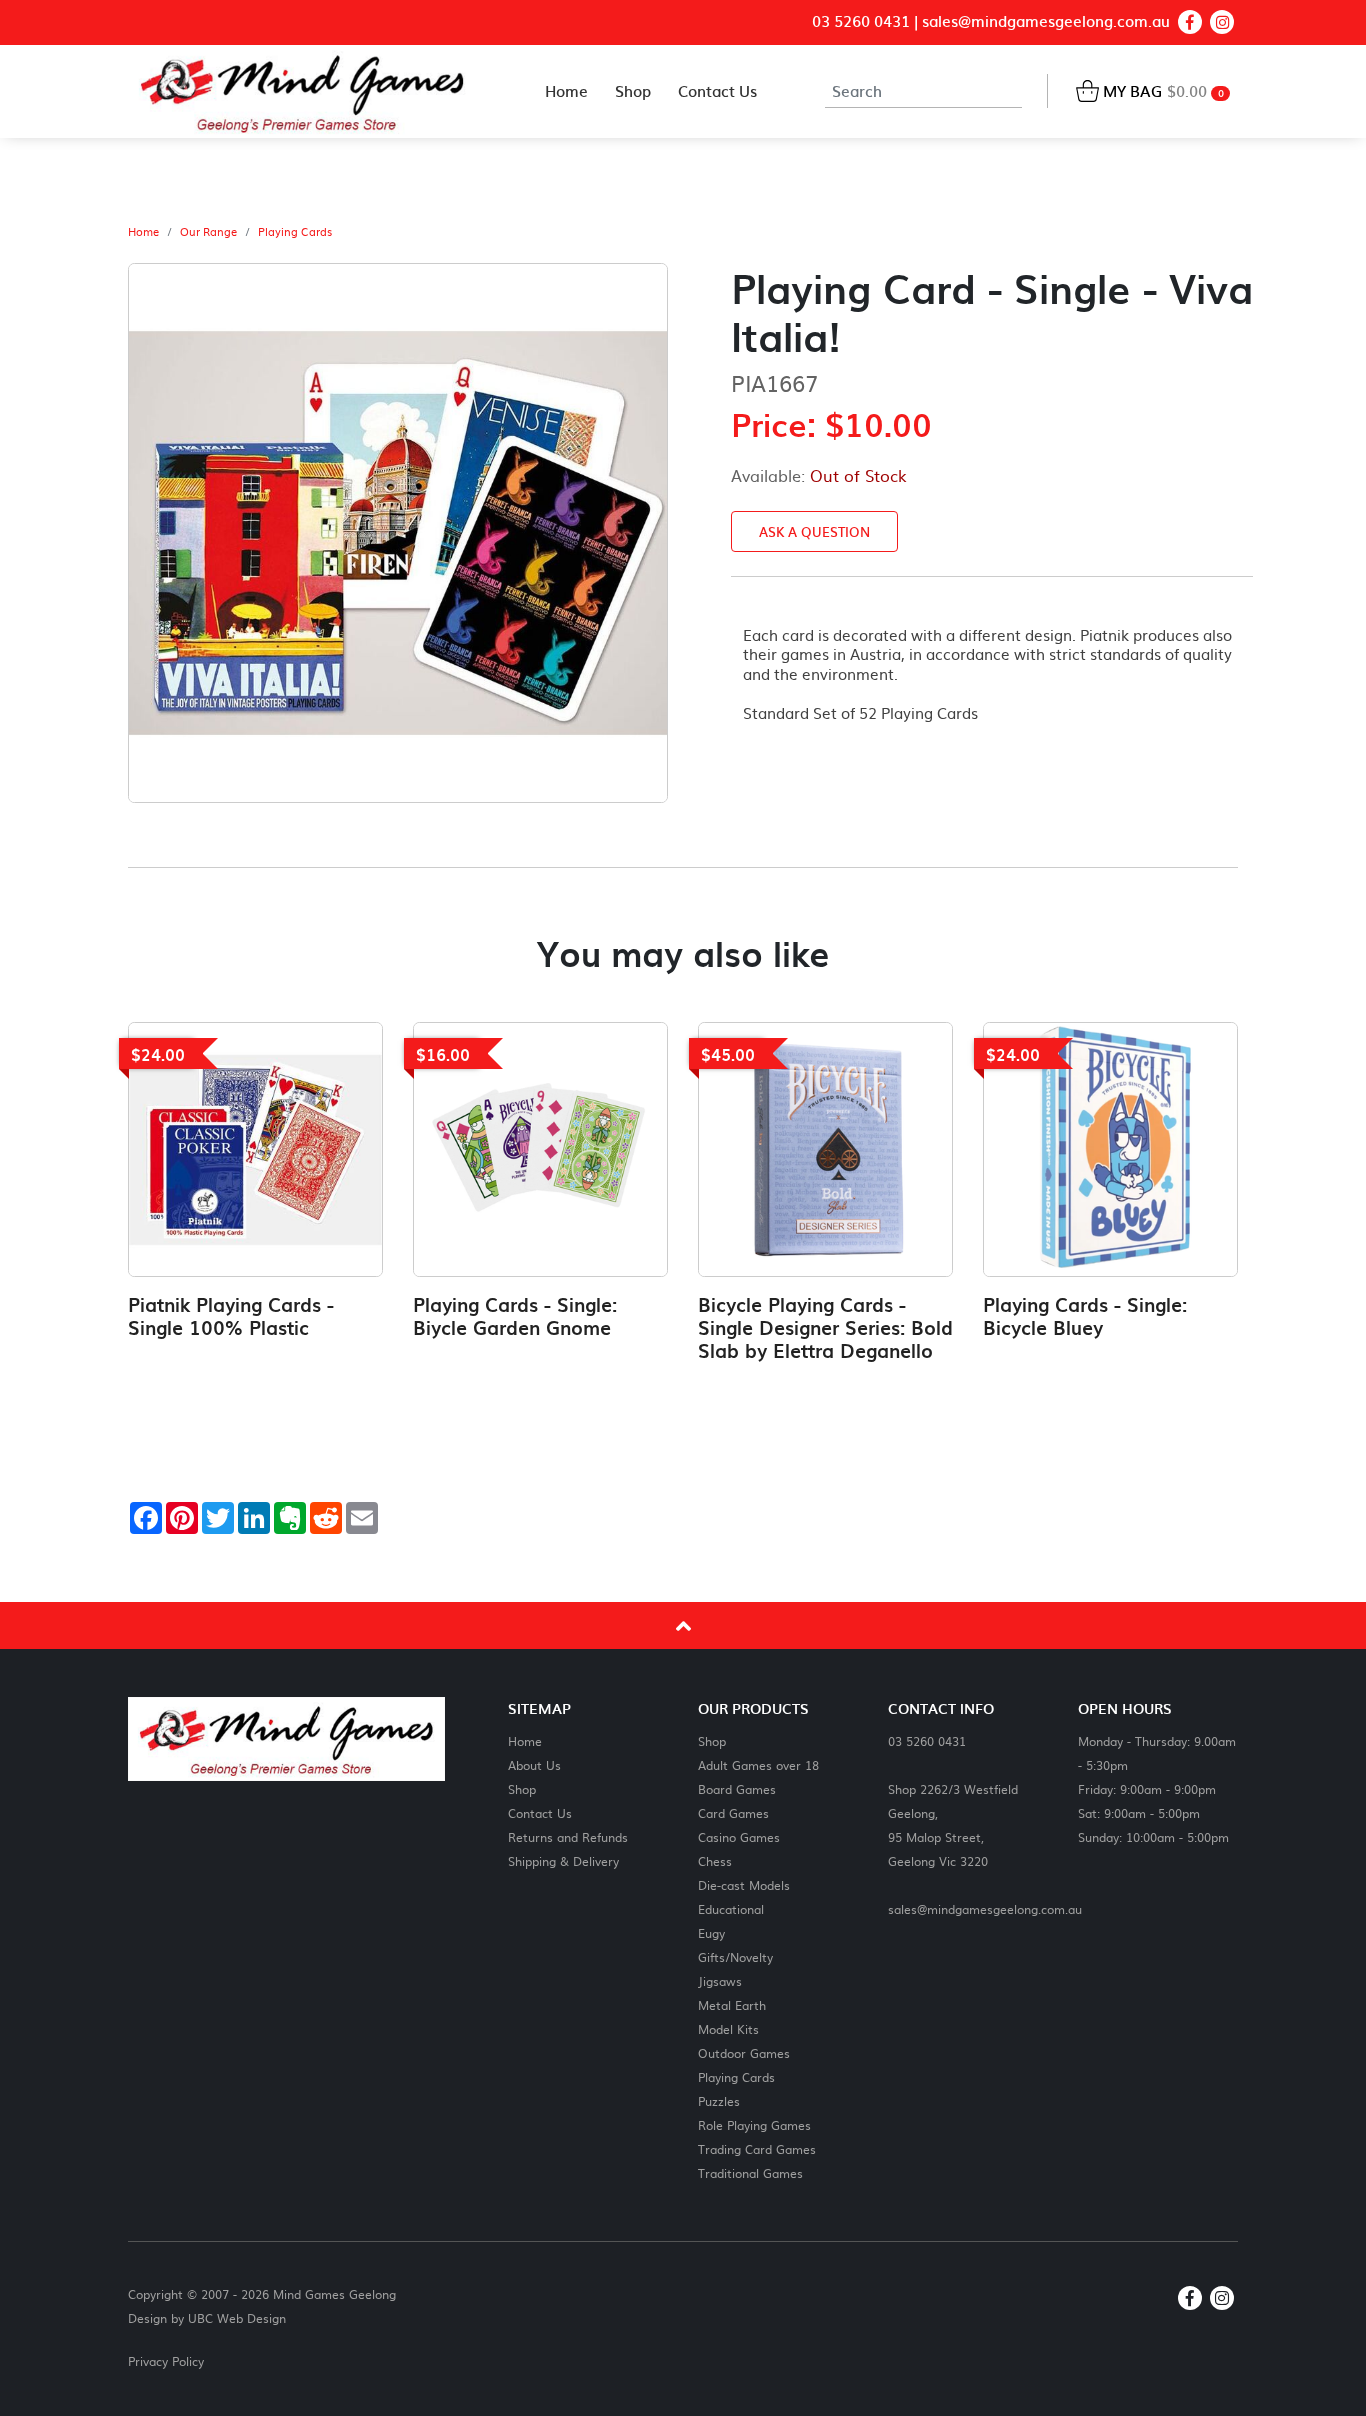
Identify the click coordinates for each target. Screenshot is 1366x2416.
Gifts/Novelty (735, 1956)
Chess (715, 1860)
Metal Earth (732, 2004)
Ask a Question (814, 531)
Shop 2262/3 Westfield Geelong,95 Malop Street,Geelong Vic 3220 (953, 1824)
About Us (534, 1764)
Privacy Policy (166, 2361)
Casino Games (739, 1836)
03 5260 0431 (861, 21)
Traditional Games (750, 2172)
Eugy (711, 1932)
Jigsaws (720, 1980)
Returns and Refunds (568, 1836)
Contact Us (540, 1812)
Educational (731, 1908)
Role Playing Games (754, 2124)
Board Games (737, 1788)
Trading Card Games (757, 2148)
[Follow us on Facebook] (1190, 22)
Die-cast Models (744, 1884)
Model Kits (728, 2028)
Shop (522, 1788)
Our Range (208, 232)
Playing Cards (295, 232)
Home (143, 232)
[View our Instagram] (1222, 22)
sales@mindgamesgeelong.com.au (1046, 21)
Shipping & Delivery (563, 1860)
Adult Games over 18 (758, 1764)
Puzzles (719, 2100)
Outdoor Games (744, 2052)
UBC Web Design (237, 2318)
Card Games (733, 1812)
